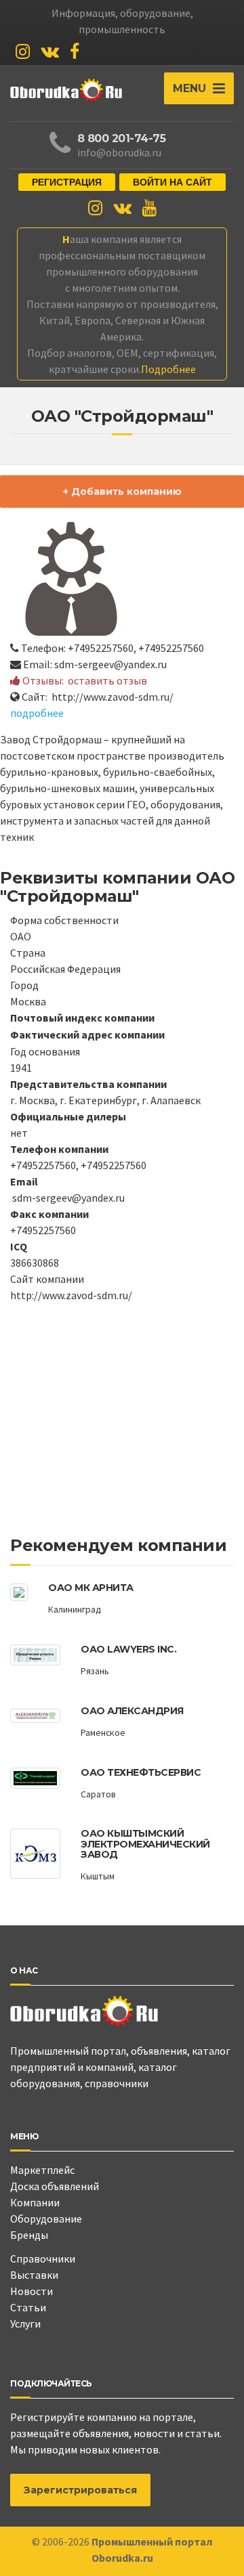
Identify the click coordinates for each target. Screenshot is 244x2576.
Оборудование (46, 2219)
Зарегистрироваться (80, 2490)
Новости (32, 2291)
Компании (35, 2202)
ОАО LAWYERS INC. (128, 1649)
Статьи (28, 2307)
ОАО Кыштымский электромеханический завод (145, 1844)
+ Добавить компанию (122, 492)
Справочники (43, 2258)
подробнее (37, 713)
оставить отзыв (107, 680)
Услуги (25, 2323)
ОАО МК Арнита (91, 1588)
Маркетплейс (42, 2170)
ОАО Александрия (132, 1711)
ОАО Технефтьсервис (141, 1772)
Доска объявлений (55, 2186)
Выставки (34, 2275)
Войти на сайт (172, 182)
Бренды (29, 2235)
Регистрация (67, 182)
